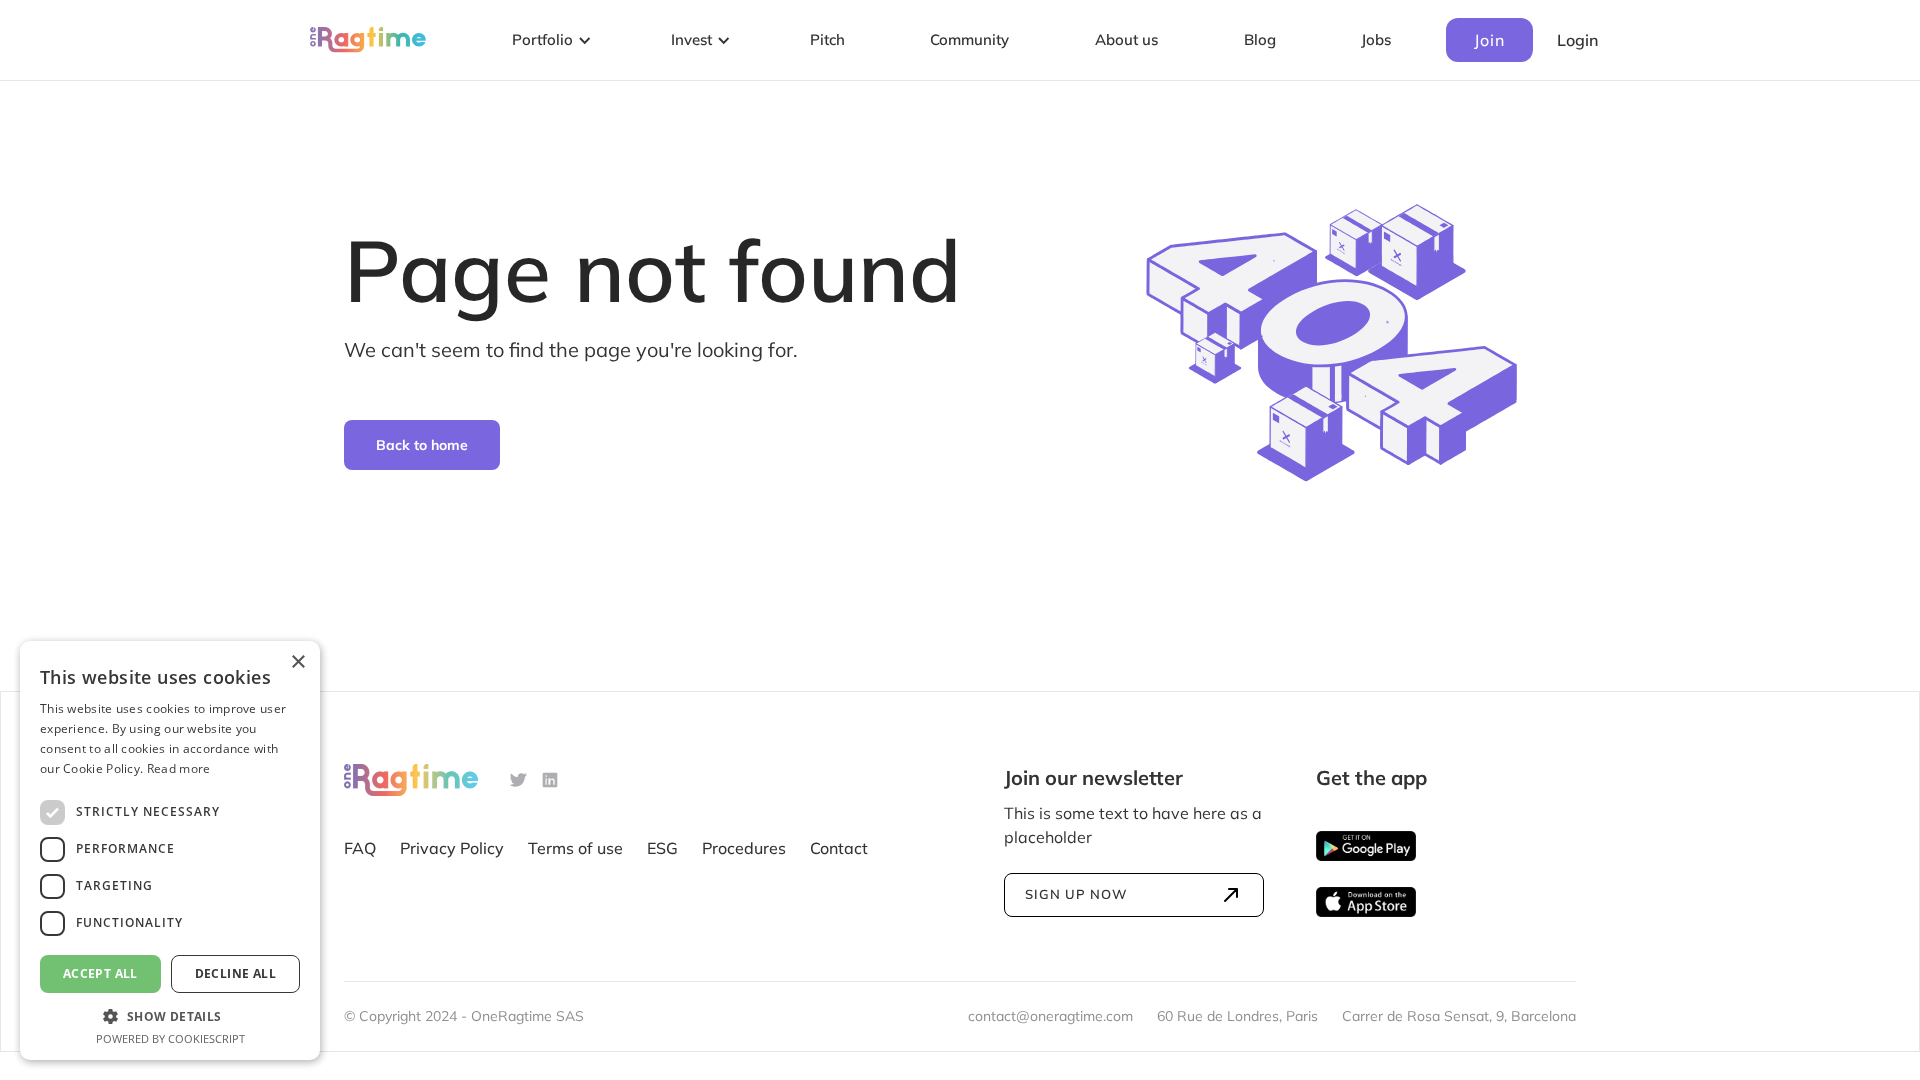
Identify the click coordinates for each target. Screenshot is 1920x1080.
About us (1126, 39)
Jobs (1376, 39)
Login (1577, 40)
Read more (179, 768)
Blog (1260, 39)
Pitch (827, 39)
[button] (548, 40)
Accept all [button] (100, 973)
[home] (368, 40)
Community (969, 39)
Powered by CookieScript (170, 1038)
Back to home (422, 445)
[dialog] (170, 850)
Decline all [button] (235, 973)
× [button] (297, 662)
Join (1489, 40)
